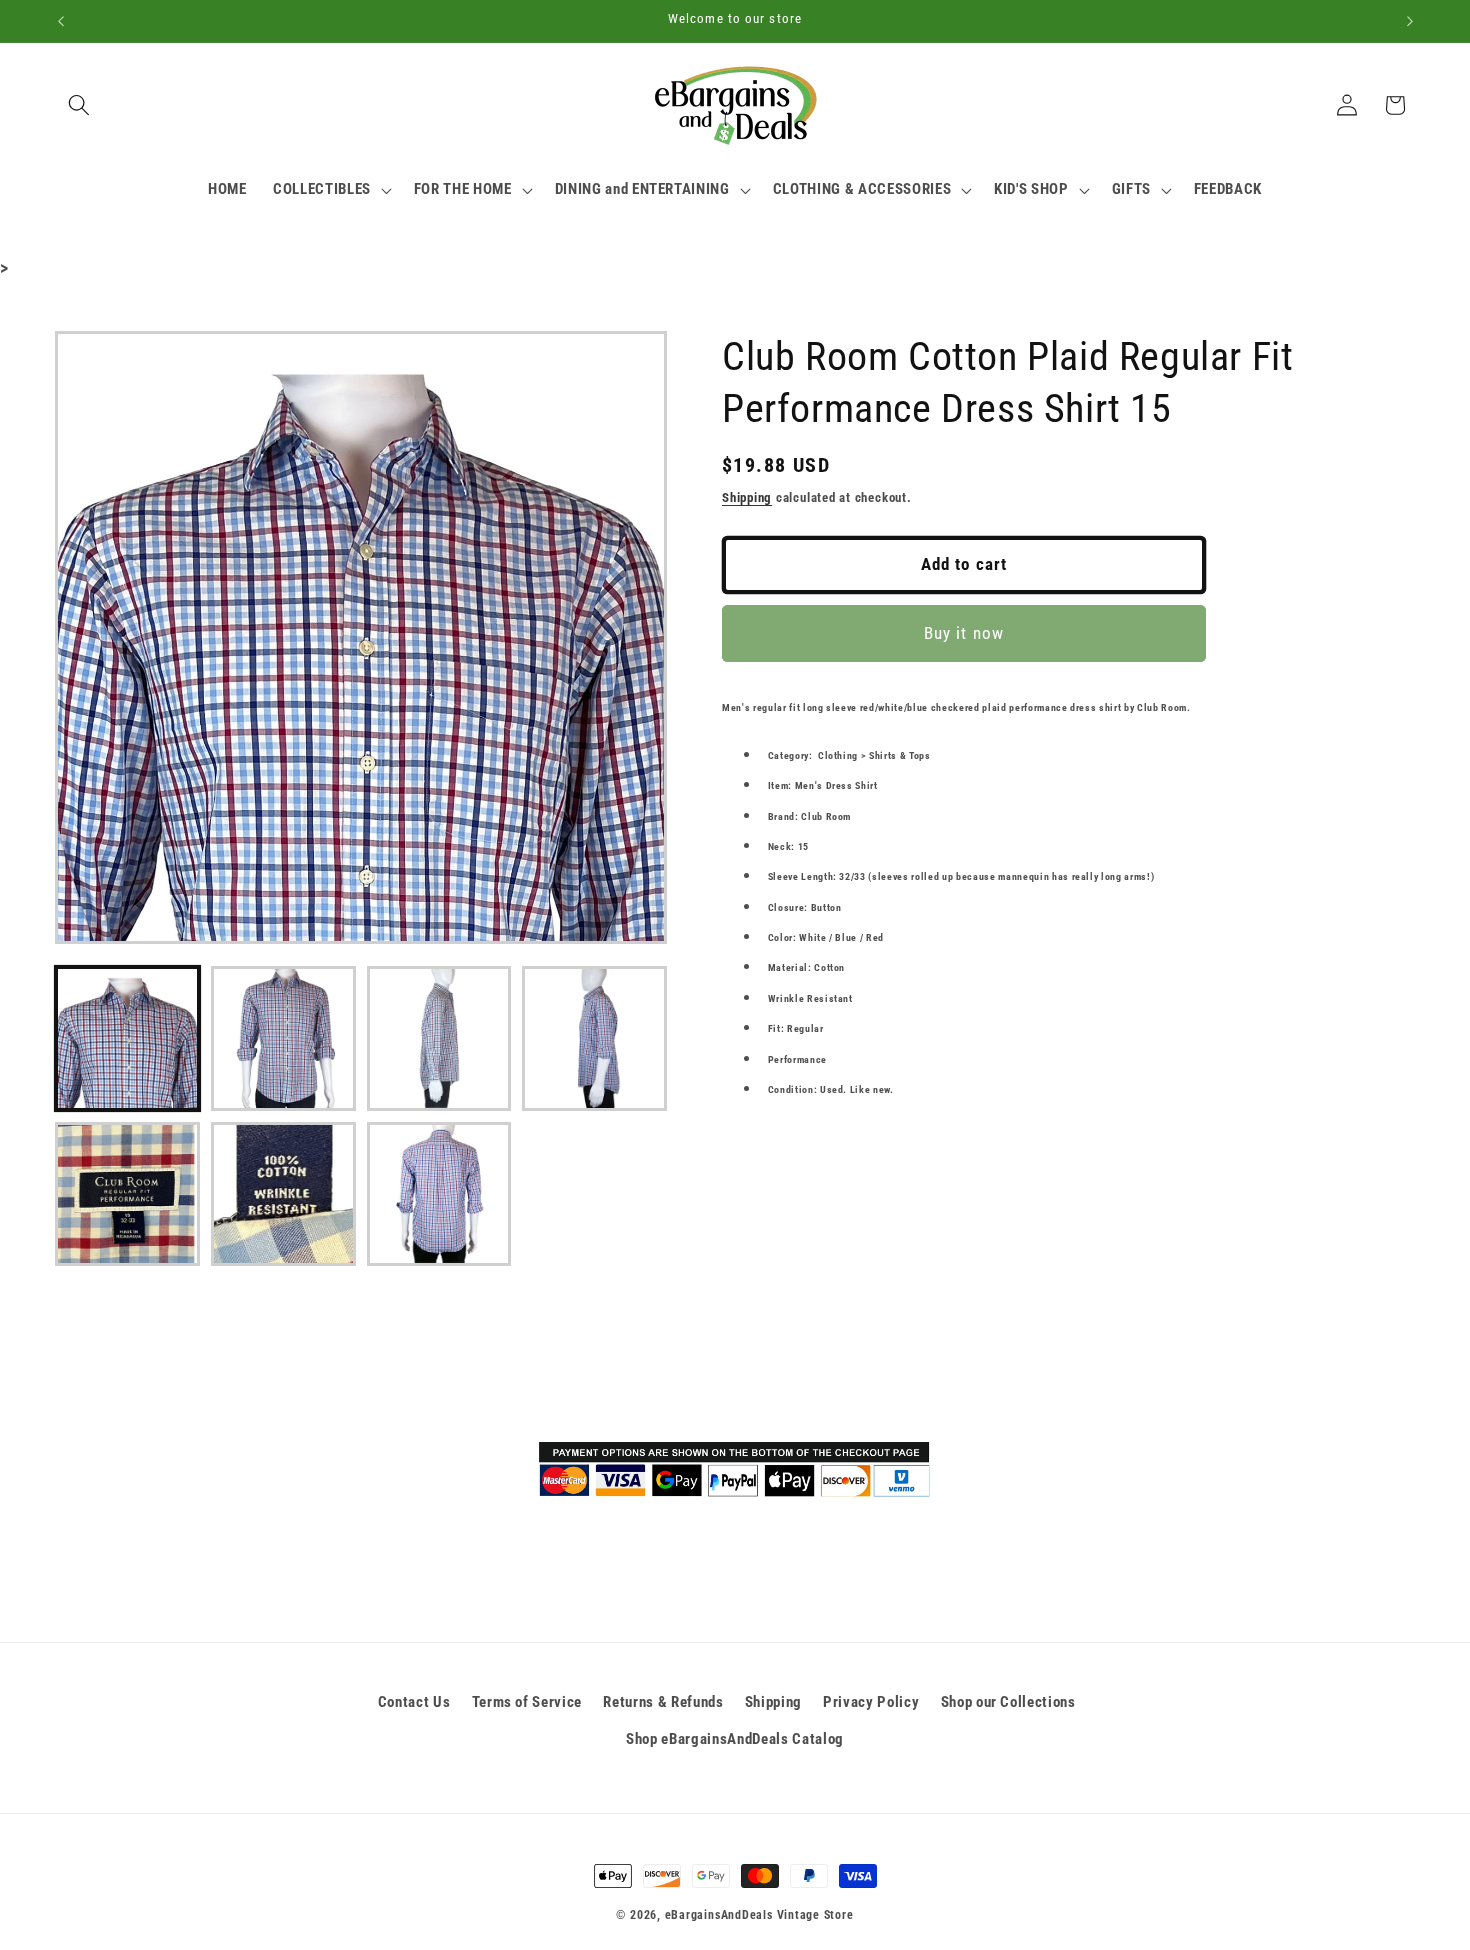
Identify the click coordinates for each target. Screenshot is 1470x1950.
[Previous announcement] (61, 21)
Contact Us (414, 1702)
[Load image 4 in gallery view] (594, 1038)
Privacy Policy (871, 1702)
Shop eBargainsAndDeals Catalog (735, 1739)
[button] (79, 105)
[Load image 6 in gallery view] (283, 1194)
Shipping (747, 497)
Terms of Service (527, 1702)
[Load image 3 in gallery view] (439, 1038)
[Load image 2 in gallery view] (283, 1038)
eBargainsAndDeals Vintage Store (759, 1915)
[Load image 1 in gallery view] (127, 1038)
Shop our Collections (1008, 1702)
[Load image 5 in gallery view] (127, 1194)
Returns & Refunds (663, 1702)
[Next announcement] (1410, 21)
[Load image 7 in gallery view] (439, 1194)
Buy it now (964, 633)
